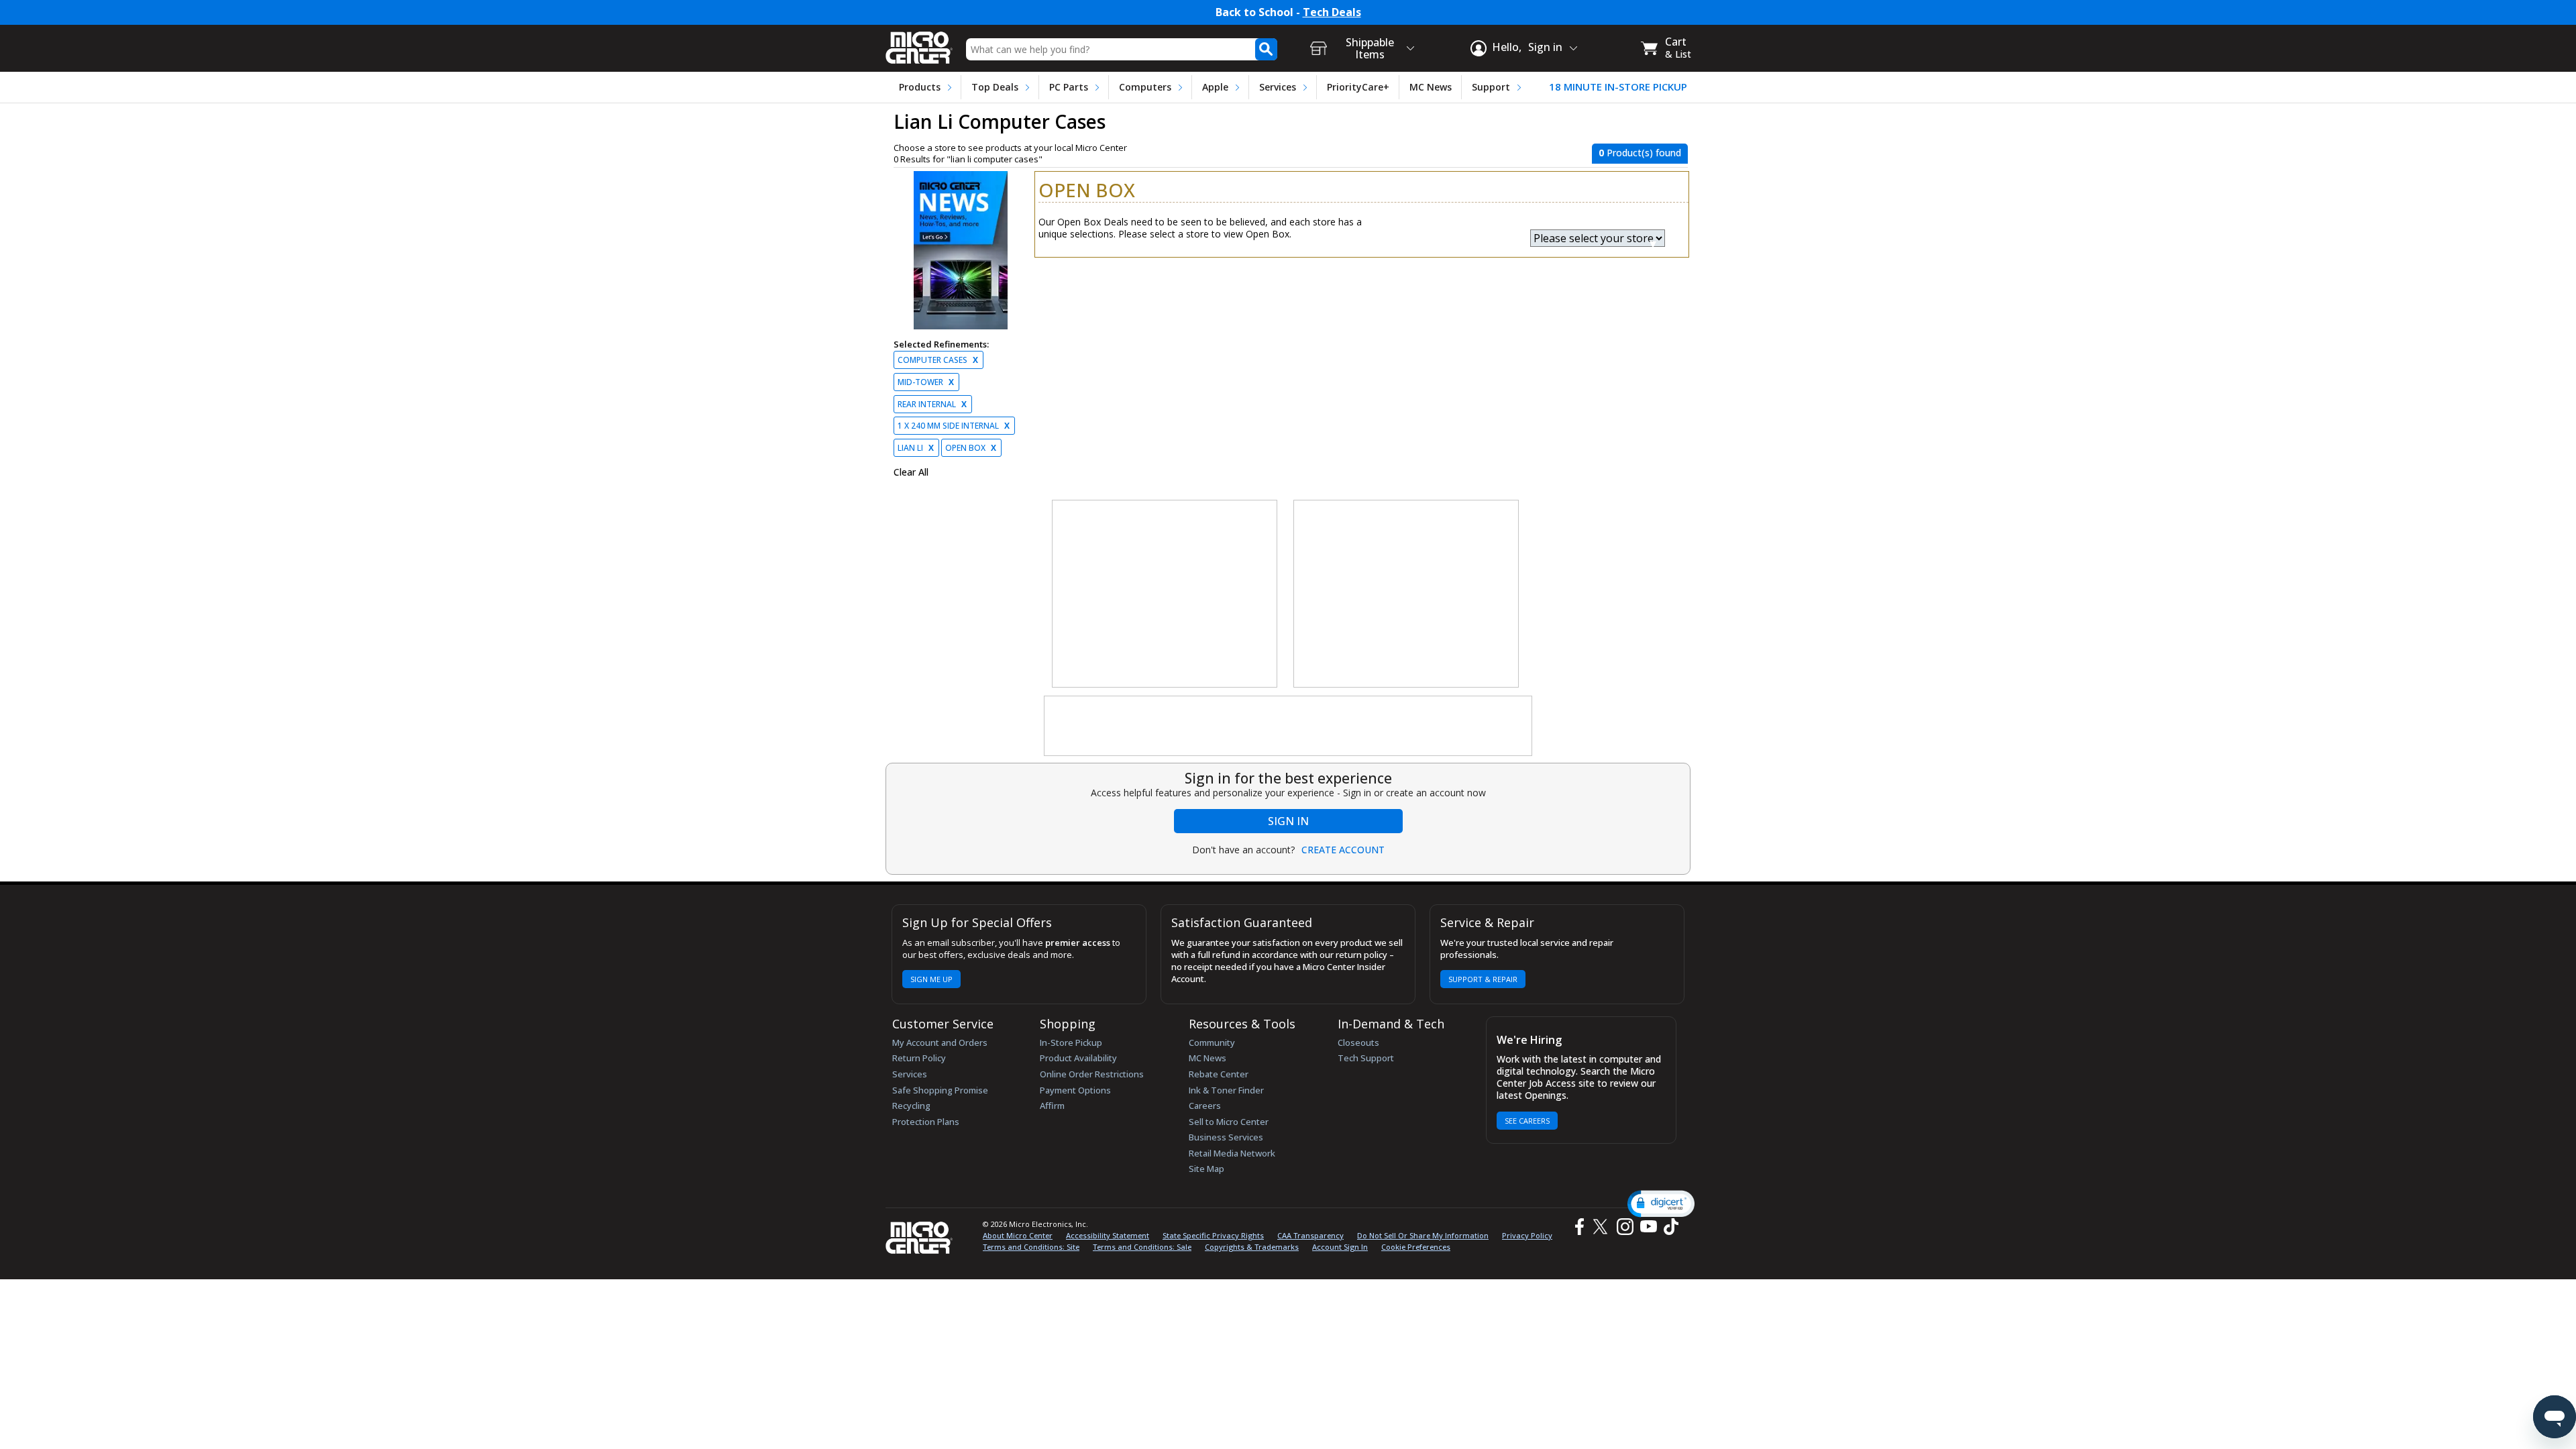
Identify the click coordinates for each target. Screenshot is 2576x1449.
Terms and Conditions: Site (1031, 1247)
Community (1212, 1042)
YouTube (1648, 1227)
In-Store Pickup (1071, 1042)
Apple (1215, 87)
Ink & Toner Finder (1226, 1090)
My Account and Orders (940, 1042)
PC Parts (1069, 87)
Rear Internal (932, 404)
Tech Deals (1332, 12)
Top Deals (995, 87)
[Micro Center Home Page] (919, 43)
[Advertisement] (1165, 594)
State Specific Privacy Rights (1213, 1235)
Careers (1205, 1106)
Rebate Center (1219, 1074)
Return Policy (919, 1058)
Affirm (1052, 1106)
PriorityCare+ (1358, 87)
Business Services (1226, 1137)
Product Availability (1078, 1058)
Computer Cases (938, 360)
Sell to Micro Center (1229, 1122)
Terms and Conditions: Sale (1142, 1247)
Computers (1145, 87)
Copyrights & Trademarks (1252, 1247)
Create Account (1343, 850)
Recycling (911, 1106)
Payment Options (1075, 1090)
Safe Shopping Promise (940, 1090)
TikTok (1668, 1227)
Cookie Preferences (1416, 1247)
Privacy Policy (1527, 1235)
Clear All (911, 472)
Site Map (1206, 1169)
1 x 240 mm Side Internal (954, 426)
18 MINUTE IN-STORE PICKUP (1618, 87)
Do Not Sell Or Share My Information (1423, 1235)
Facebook (1578, 1227)
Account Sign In (1340, 1247)
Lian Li (916, 448)
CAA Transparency (1310, 1235)
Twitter (1602, 1227)
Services (1278, 87)
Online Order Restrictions (1092, 1074)
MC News (1431, 87)
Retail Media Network (1232, 1153)
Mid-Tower (926, 382)
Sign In (1288, 821)
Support (1491, 87)
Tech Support (1366, 1058)
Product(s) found (1640, 153)
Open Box (971, 448)
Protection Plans (926, 1122)
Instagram (1624, 1227)
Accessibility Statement (1108, 1235)
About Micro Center (1018, 1235)
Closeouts (1358, 1042)
